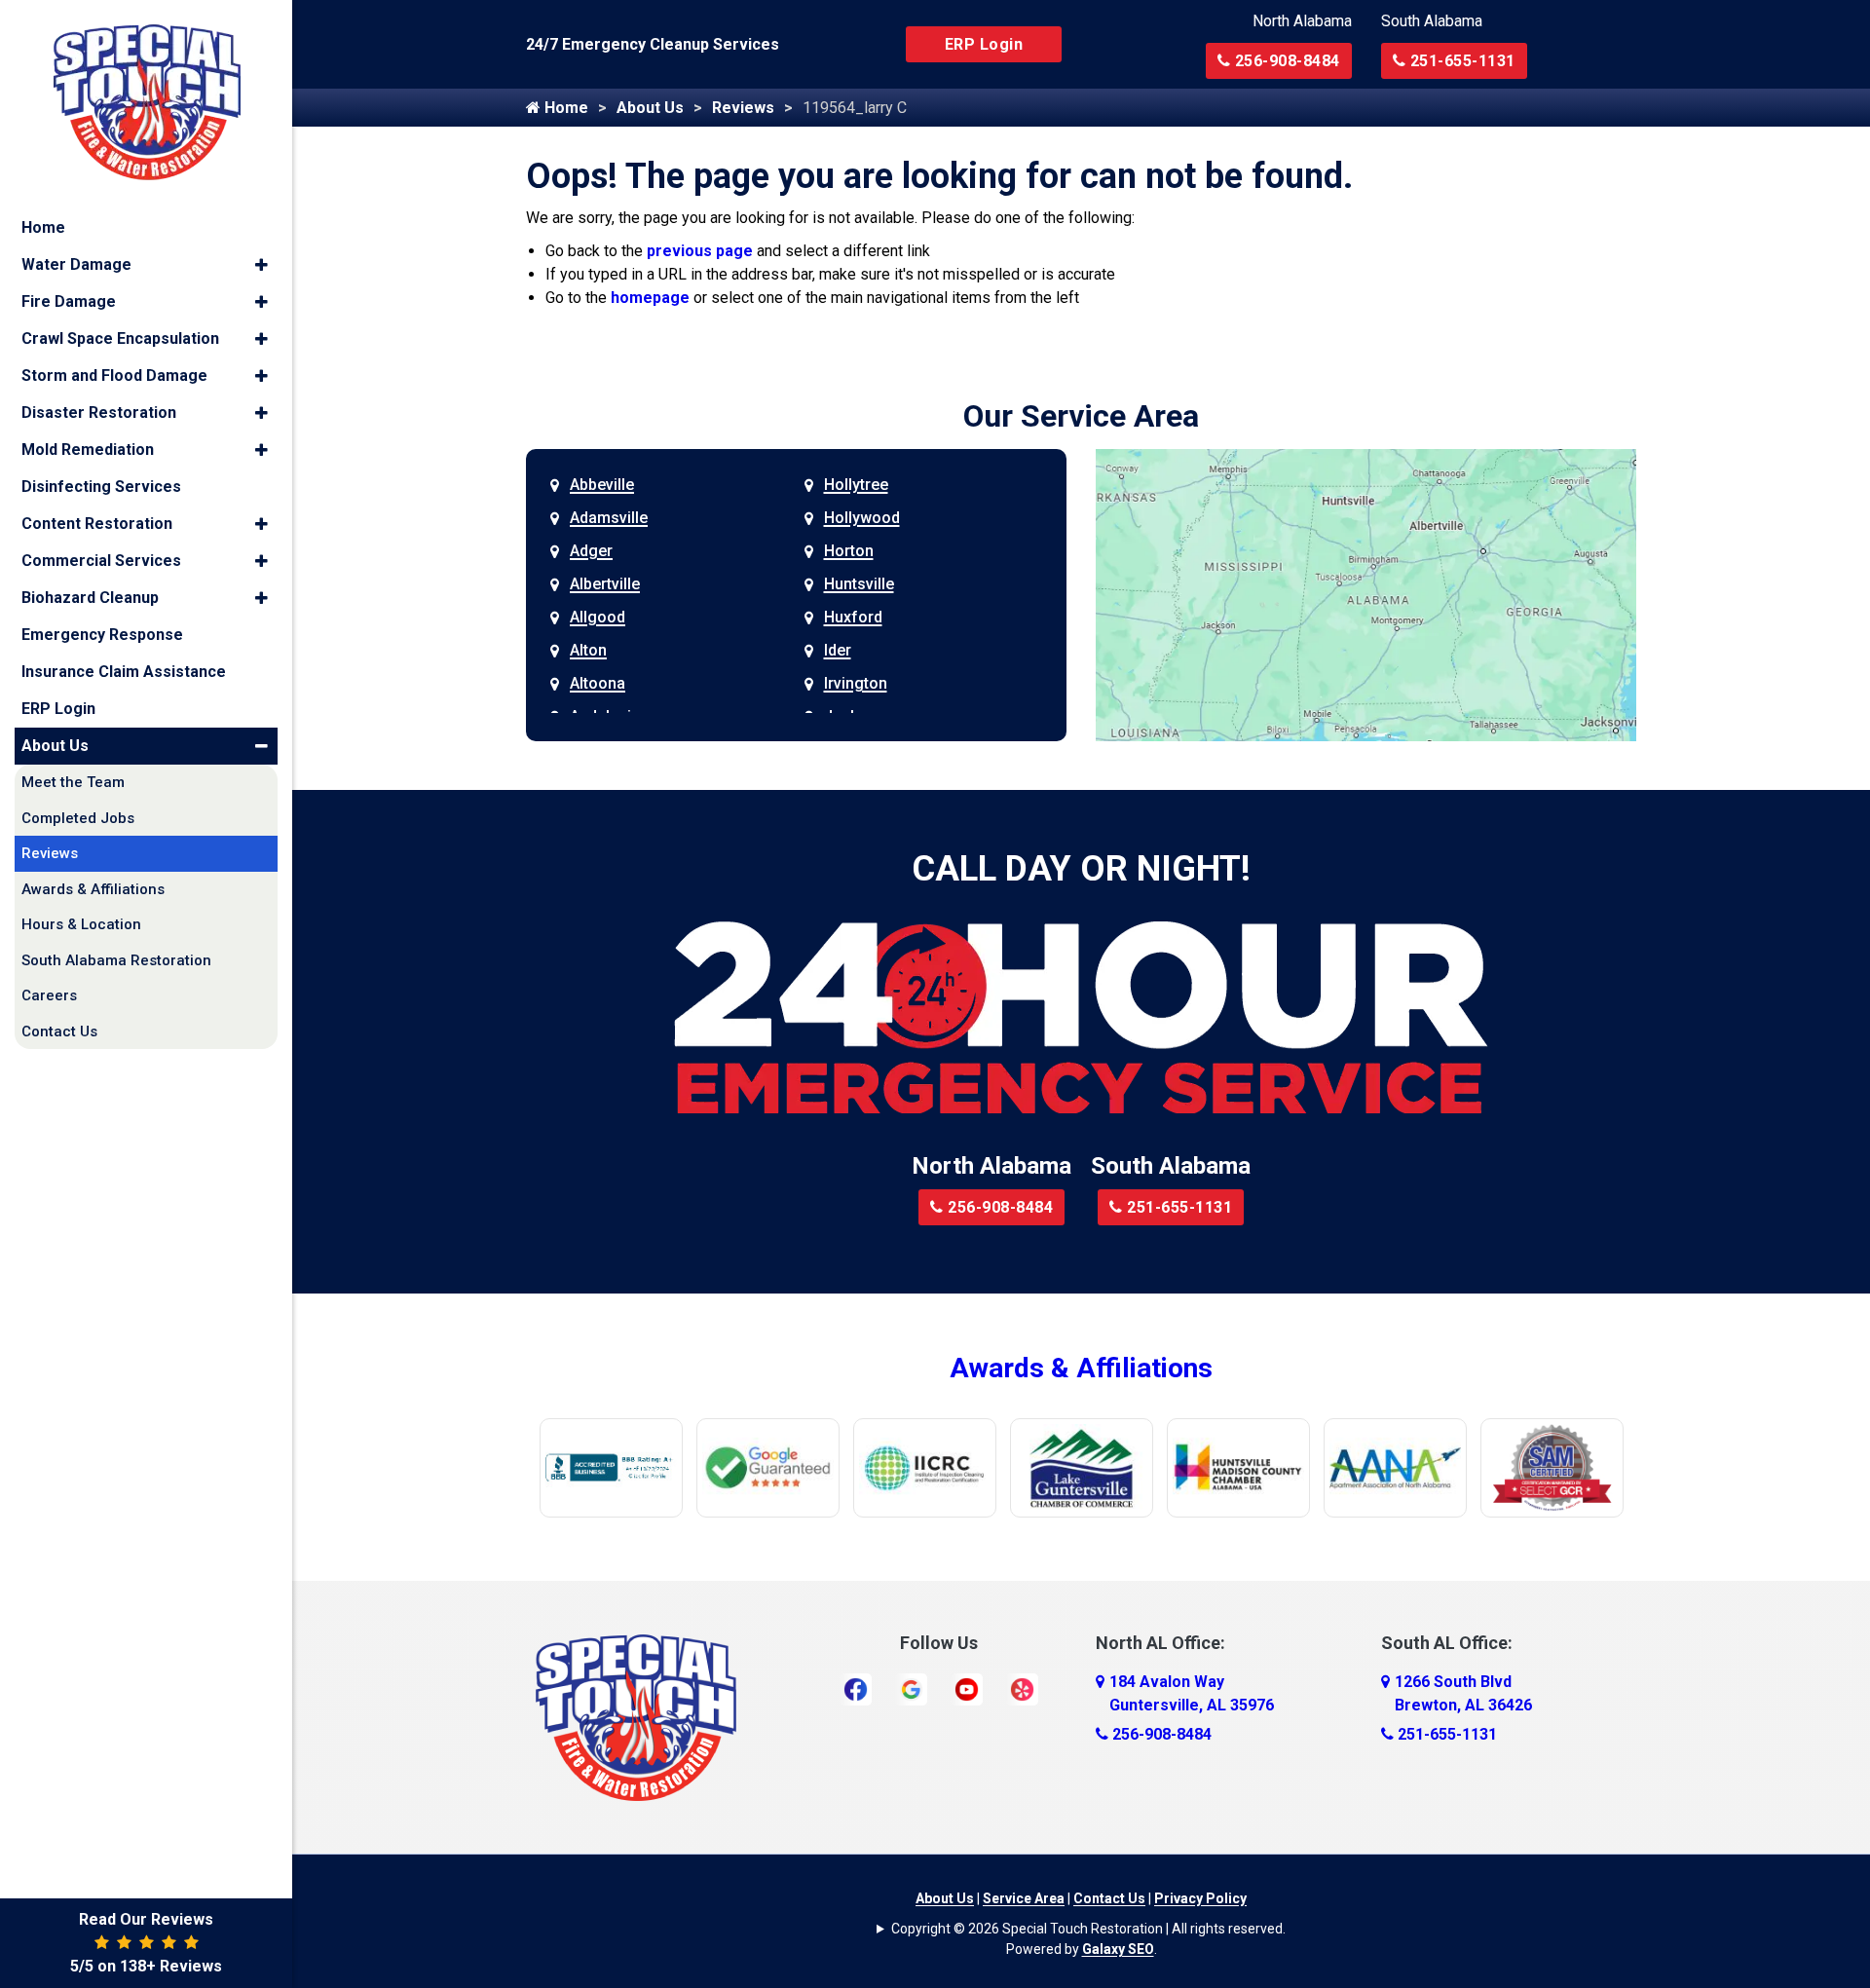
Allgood (598, 617)
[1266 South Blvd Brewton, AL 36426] (1385, 1682)
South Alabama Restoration (116, 960)
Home (564, 108)
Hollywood (862, 518)
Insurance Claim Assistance (124, 672)
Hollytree (856, 485)
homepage (650, 298)
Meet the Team (73, 782)
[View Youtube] (967, 1688)
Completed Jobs (78, 818)
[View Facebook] (856, 1688)
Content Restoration (97, 524)
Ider (838, 650)
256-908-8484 (1285, 61)
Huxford (853, 617)
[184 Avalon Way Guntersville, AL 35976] (1100, 1682)
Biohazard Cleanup (90, 598)
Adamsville (609, 518)
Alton (588, 650)
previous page (700, 251)
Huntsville (859, 584)
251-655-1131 (1460, 61)
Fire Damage (69, 301)
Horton (849, 551)
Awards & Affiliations (1081, 1368)
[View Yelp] (1022, 1688)
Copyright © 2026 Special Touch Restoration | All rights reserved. (1088, 1929)
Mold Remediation (88, 450)
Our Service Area (1081, 416)
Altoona (598, 683)
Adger (591, 551)
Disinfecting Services (101, 487)
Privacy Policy (1200, 1898)
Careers (49, 995)
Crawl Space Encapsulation (120, 338)
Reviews (743, 108)
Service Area (1024, 1898)
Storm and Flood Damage (114, 375)
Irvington (856, 683)
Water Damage (76, 264)
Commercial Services (101, 561)
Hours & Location (81, 924)
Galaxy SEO (1118, 1949)
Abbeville (602, 485)
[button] (262, 265)
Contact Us (1109, 1898)
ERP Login (984, 44)
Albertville (605, 584)
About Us (650, 108)
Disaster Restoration (99, 413)
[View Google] (911, 1688)
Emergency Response (102, 635)
